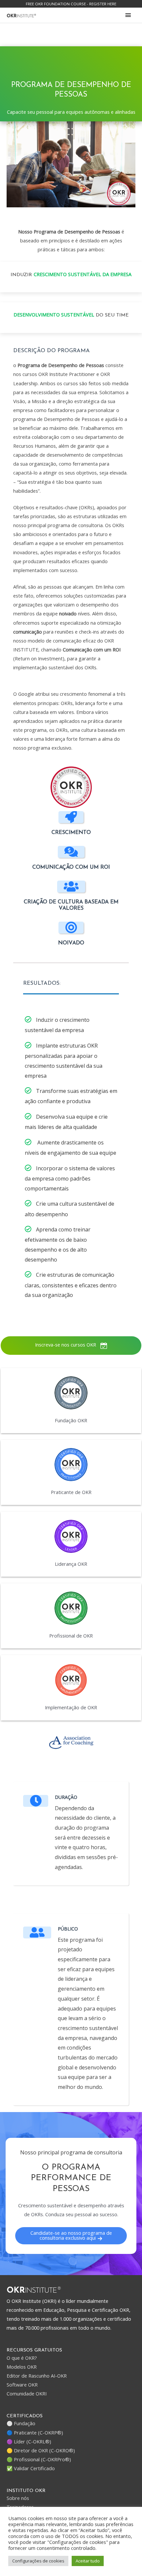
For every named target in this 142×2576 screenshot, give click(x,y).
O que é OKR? (22, 2358)
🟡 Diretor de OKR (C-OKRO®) (41, 2450)
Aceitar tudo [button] (88, 2561)
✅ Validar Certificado (31, 2468)
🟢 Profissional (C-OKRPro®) (39, 2459)
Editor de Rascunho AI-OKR (37, 2376)
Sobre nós (18, 2498)
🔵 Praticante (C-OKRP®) (35, 2432)
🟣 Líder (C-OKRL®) (29, 2441)
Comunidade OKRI (27, 2393)
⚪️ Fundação (21, 2423)
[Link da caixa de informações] (71, 1401)
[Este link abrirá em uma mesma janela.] (21, 15)
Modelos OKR (22, 2367)
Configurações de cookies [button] (38, 2561)
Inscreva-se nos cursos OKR (66, 1345)
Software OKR (22, 2385)
